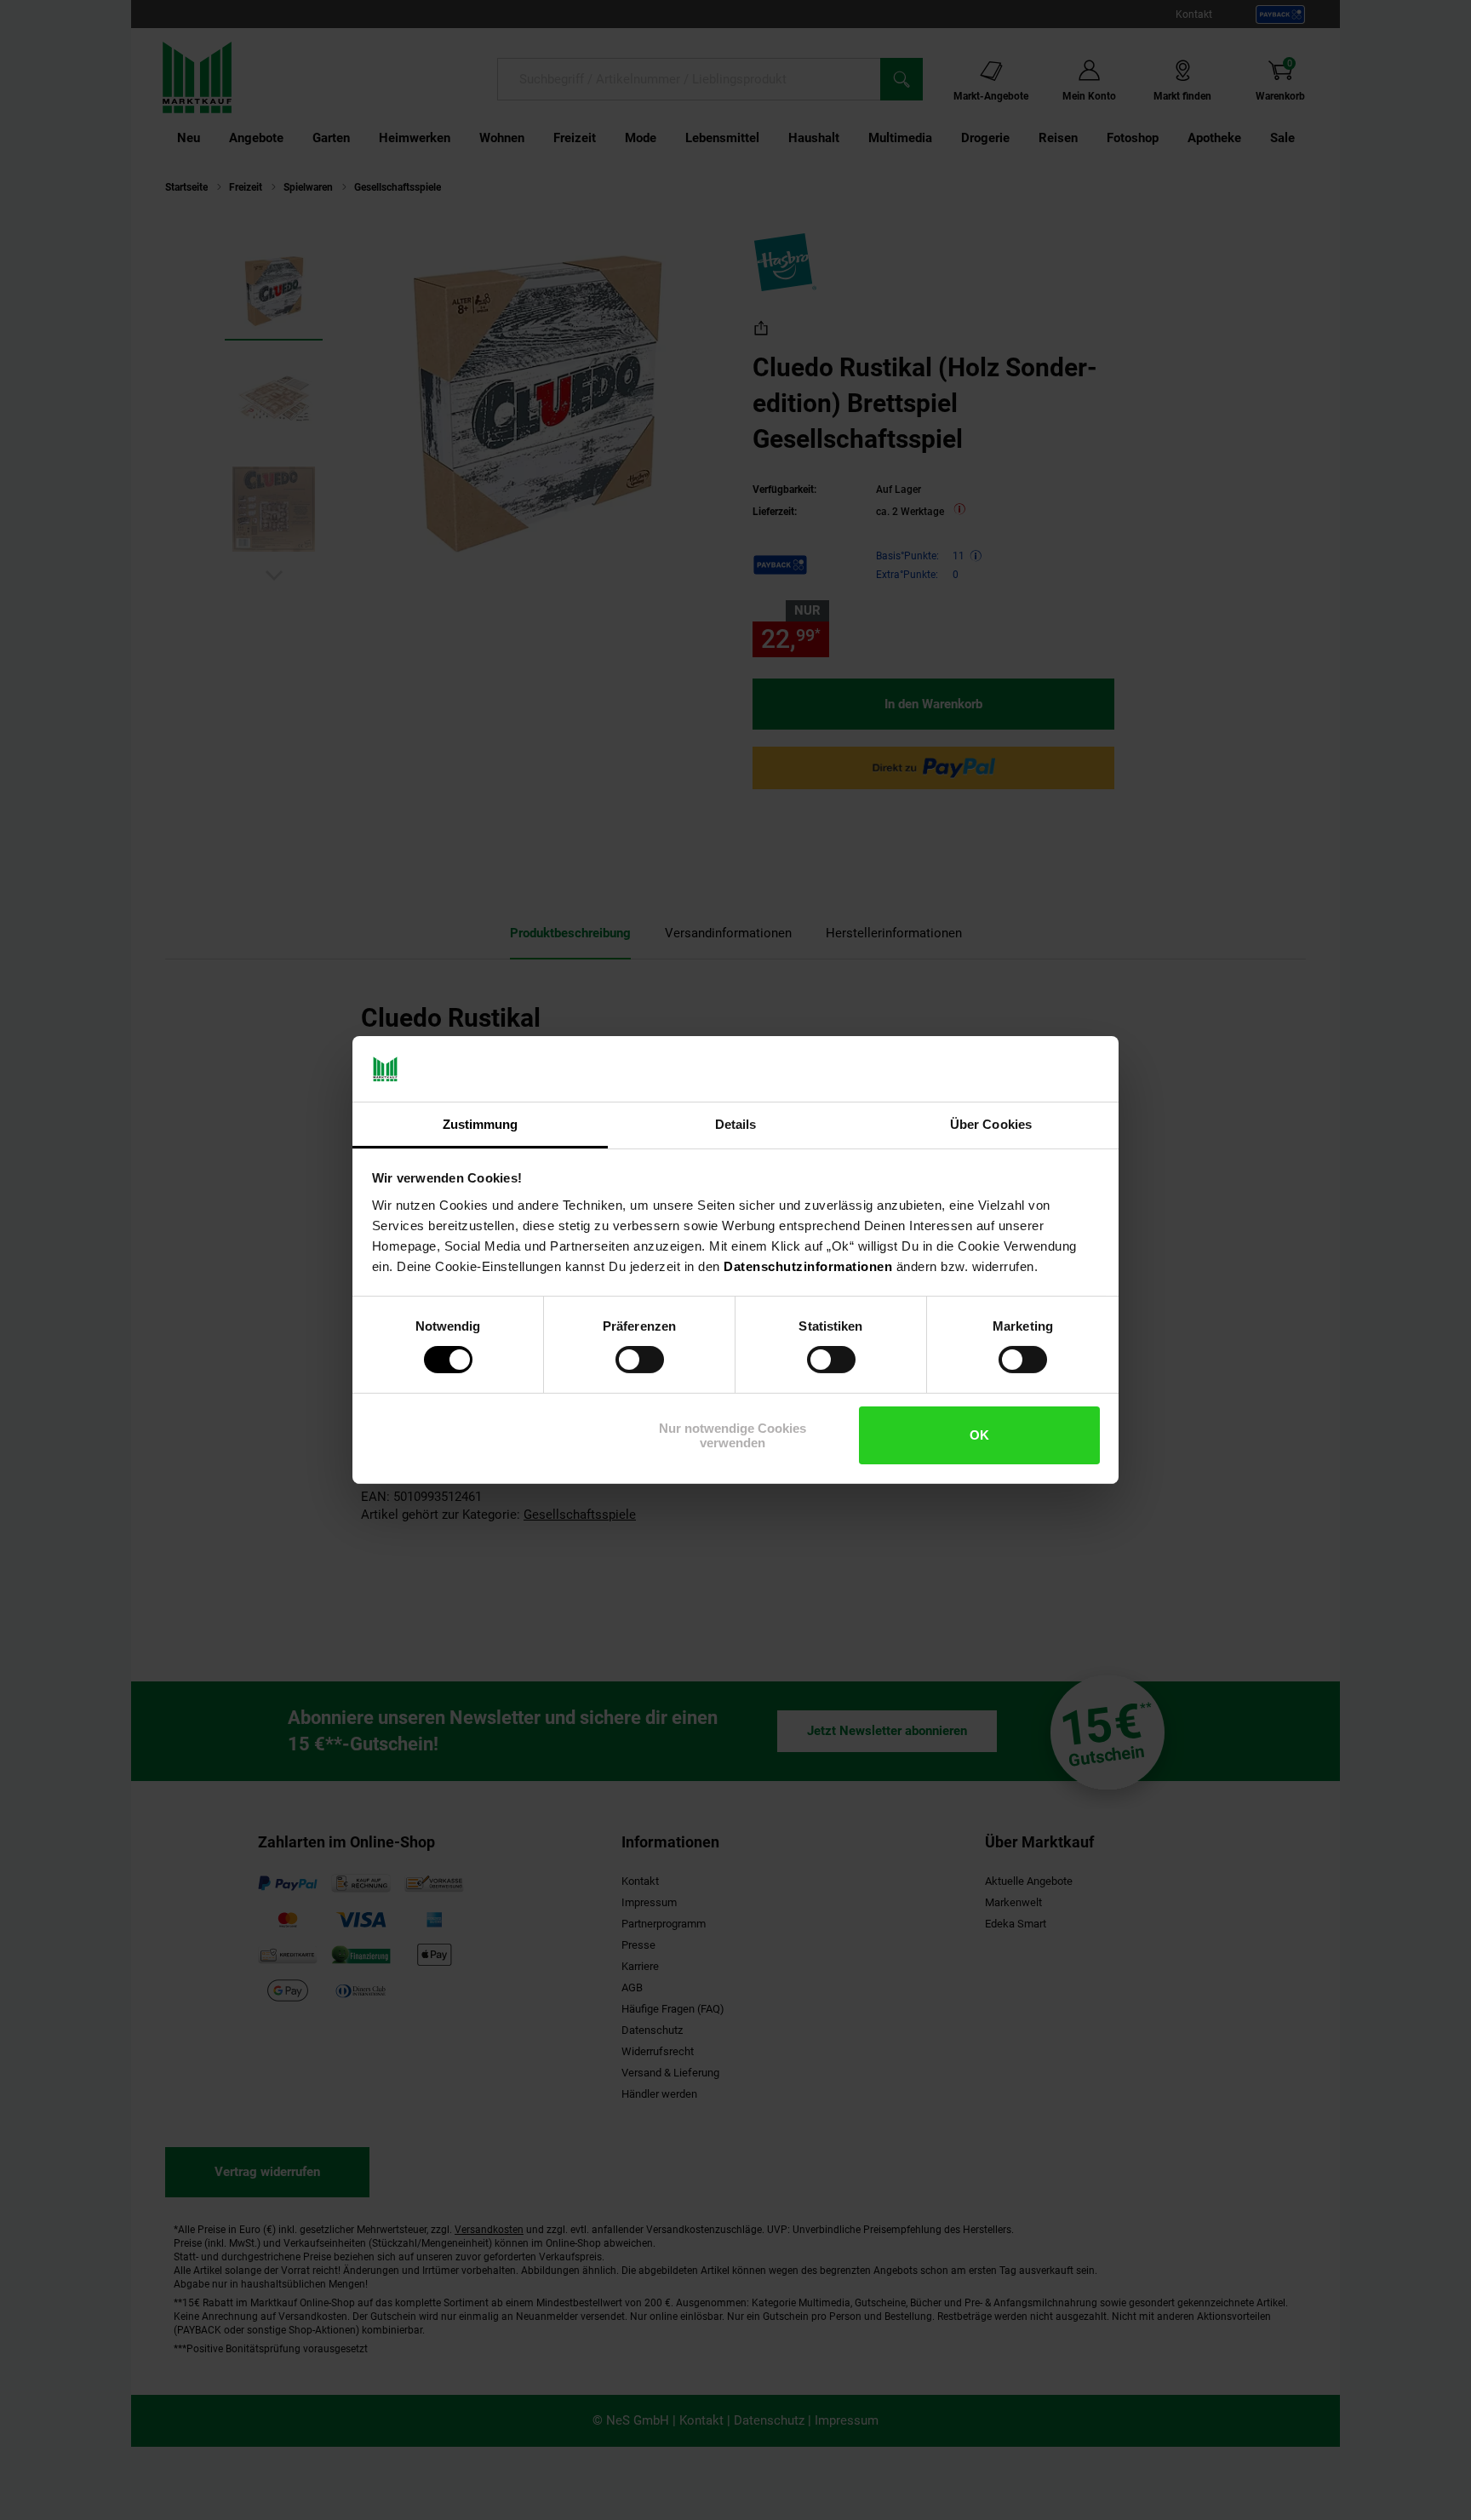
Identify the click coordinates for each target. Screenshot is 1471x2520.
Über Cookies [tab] (991, 1124)
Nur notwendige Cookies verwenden (733, 1435)
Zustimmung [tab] (481, 1124)
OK (979, 1435)
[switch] (640, 1360)
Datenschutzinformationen (808, 1266)
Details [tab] (736, 1124)
